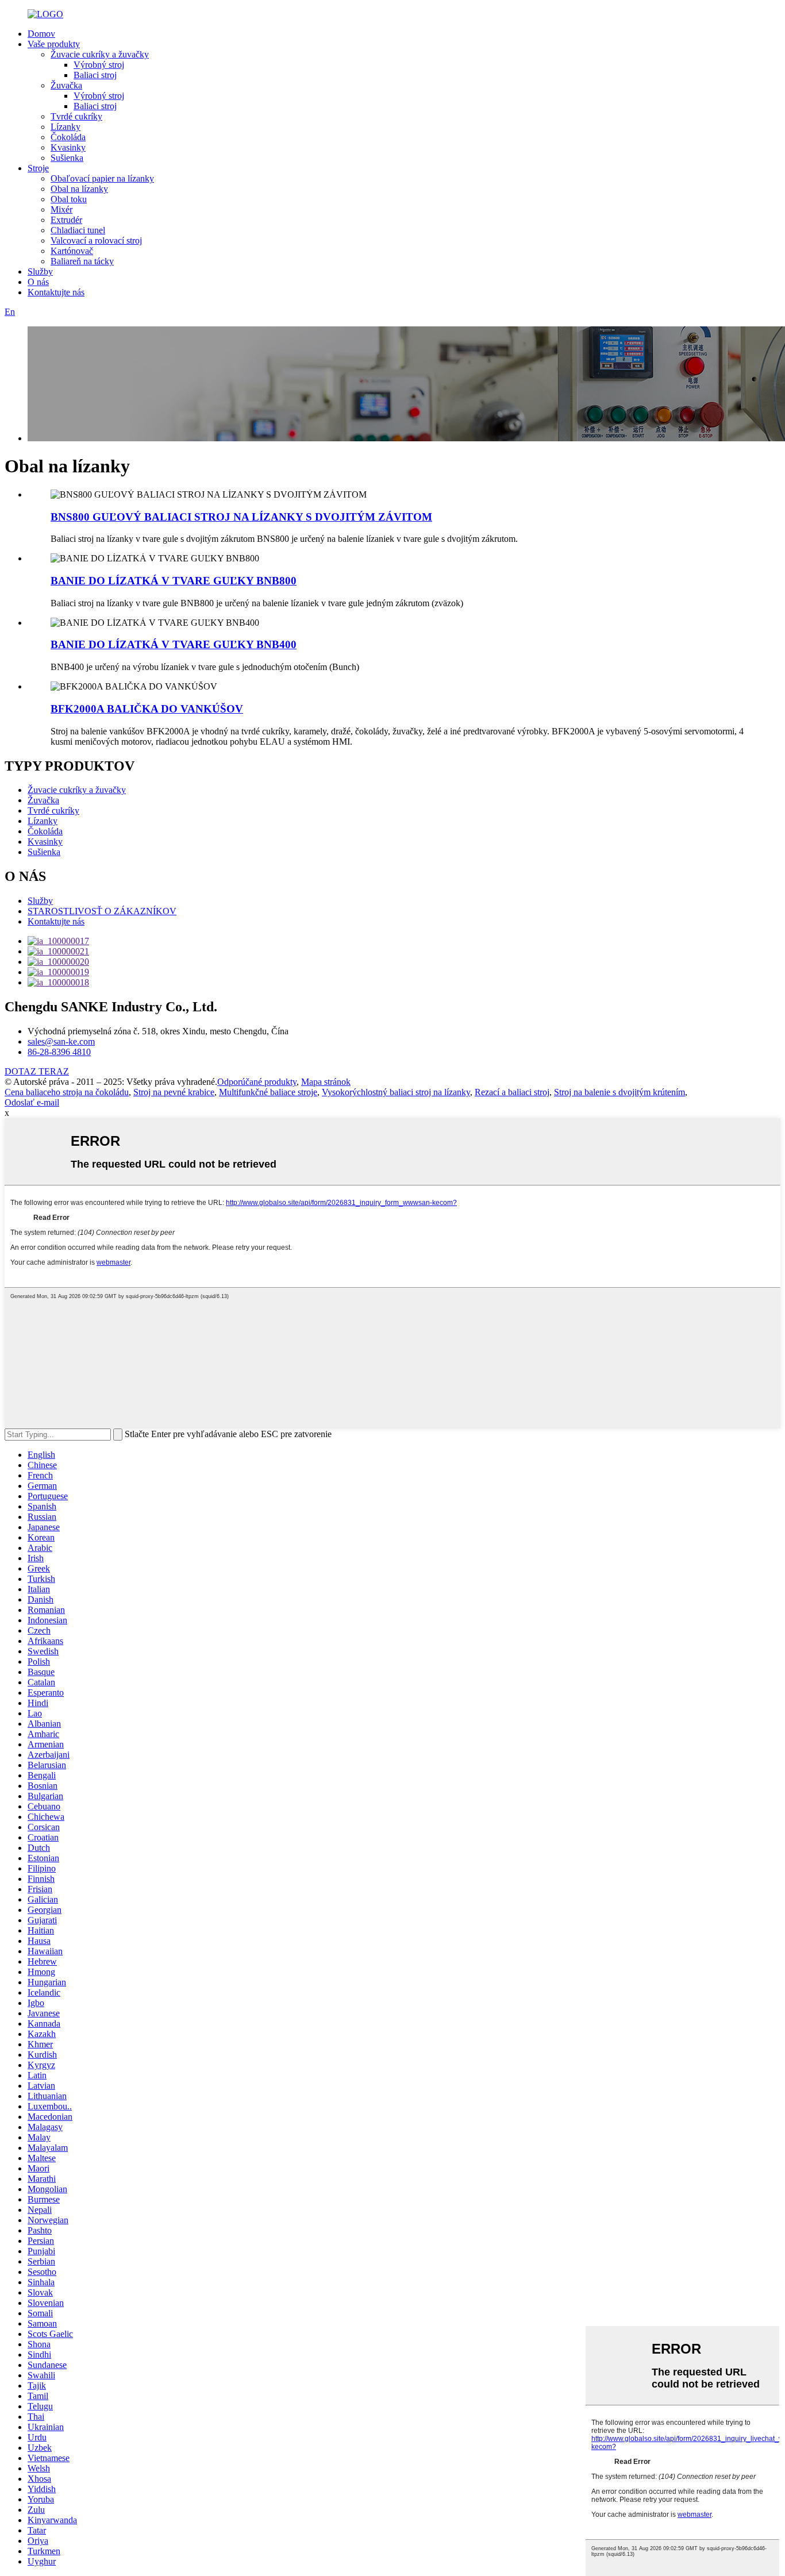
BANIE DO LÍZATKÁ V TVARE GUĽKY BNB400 (174, 644)
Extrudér (66, 220)
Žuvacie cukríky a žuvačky (100, 54)
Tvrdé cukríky (76, 116)
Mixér (61, 209)
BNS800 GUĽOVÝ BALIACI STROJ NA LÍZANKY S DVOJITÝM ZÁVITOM (241, 517)
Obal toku (69, 199)
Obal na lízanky (79, 189)
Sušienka (67, 158)
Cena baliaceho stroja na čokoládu (67, 1092)
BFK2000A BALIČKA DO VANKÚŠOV (147, 709)
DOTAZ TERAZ (37, 1071)
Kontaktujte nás (56, 292)
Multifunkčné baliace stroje (268, 1092)
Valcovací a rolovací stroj (96, 240)
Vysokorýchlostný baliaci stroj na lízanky (396, 1092)
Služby (40, 272)
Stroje (38, 168)
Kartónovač (72, 251)
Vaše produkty (54, 44)
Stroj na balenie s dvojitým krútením (619, 1092)
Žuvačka (66, 85)
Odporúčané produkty (257, 1082)
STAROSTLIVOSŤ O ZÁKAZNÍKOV (102, 911)
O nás (38, 282)
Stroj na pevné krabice (174, 1092)
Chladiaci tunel (78, 230)
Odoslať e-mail (32, 1102)
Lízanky (66, 127)
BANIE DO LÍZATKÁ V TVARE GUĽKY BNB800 (174, 581)
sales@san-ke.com (61, 1041)
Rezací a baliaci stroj (512, 1092)
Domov (41, 34)
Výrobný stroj (99, 65)
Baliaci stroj (95, 75)
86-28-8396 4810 (59, 1052)
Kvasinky (68, 147)
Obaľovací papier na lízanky (102, 178)
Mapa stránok (326, 1082)
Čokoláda (68, 137)
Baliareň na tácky (82, 261)
